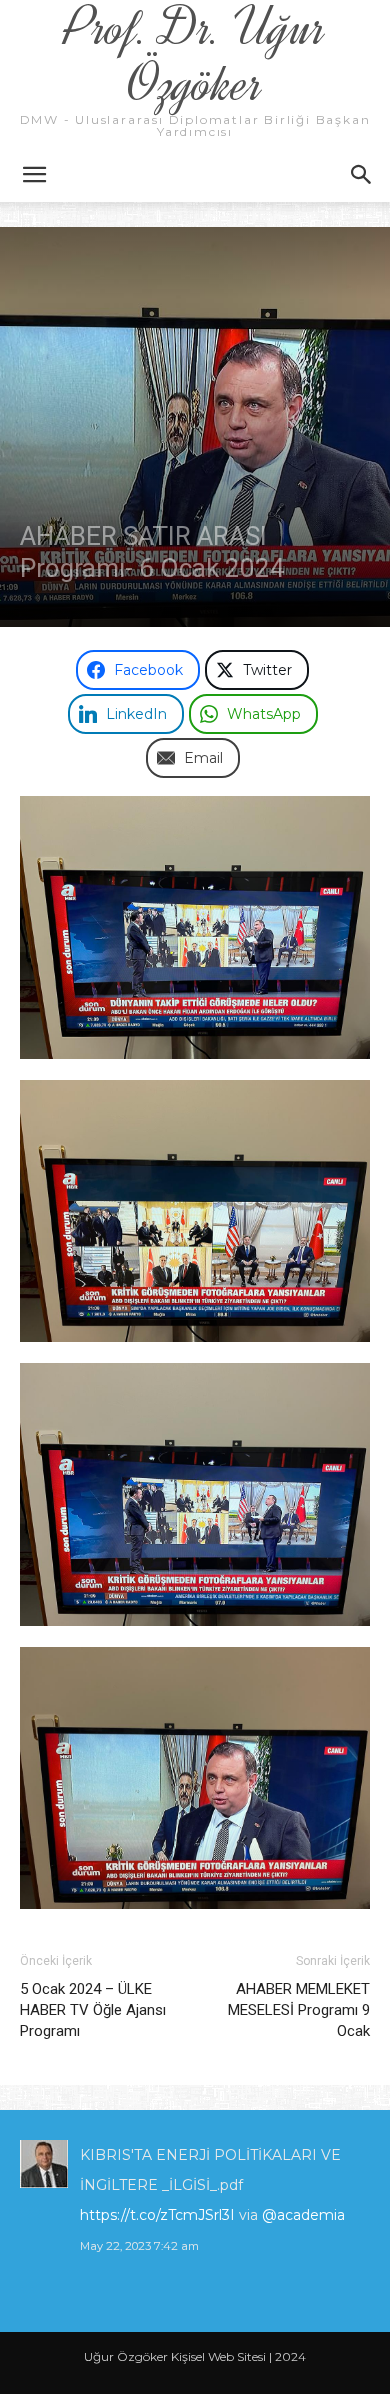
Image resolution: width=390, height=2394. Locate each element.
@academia (303, 2215)
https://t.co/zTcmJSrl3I (157, 2215)
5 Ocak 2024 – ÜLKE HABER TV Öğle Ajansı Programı (93, 2010)
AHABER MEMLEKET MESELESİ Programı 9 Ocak (299, 2010)
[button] (34, 175)
